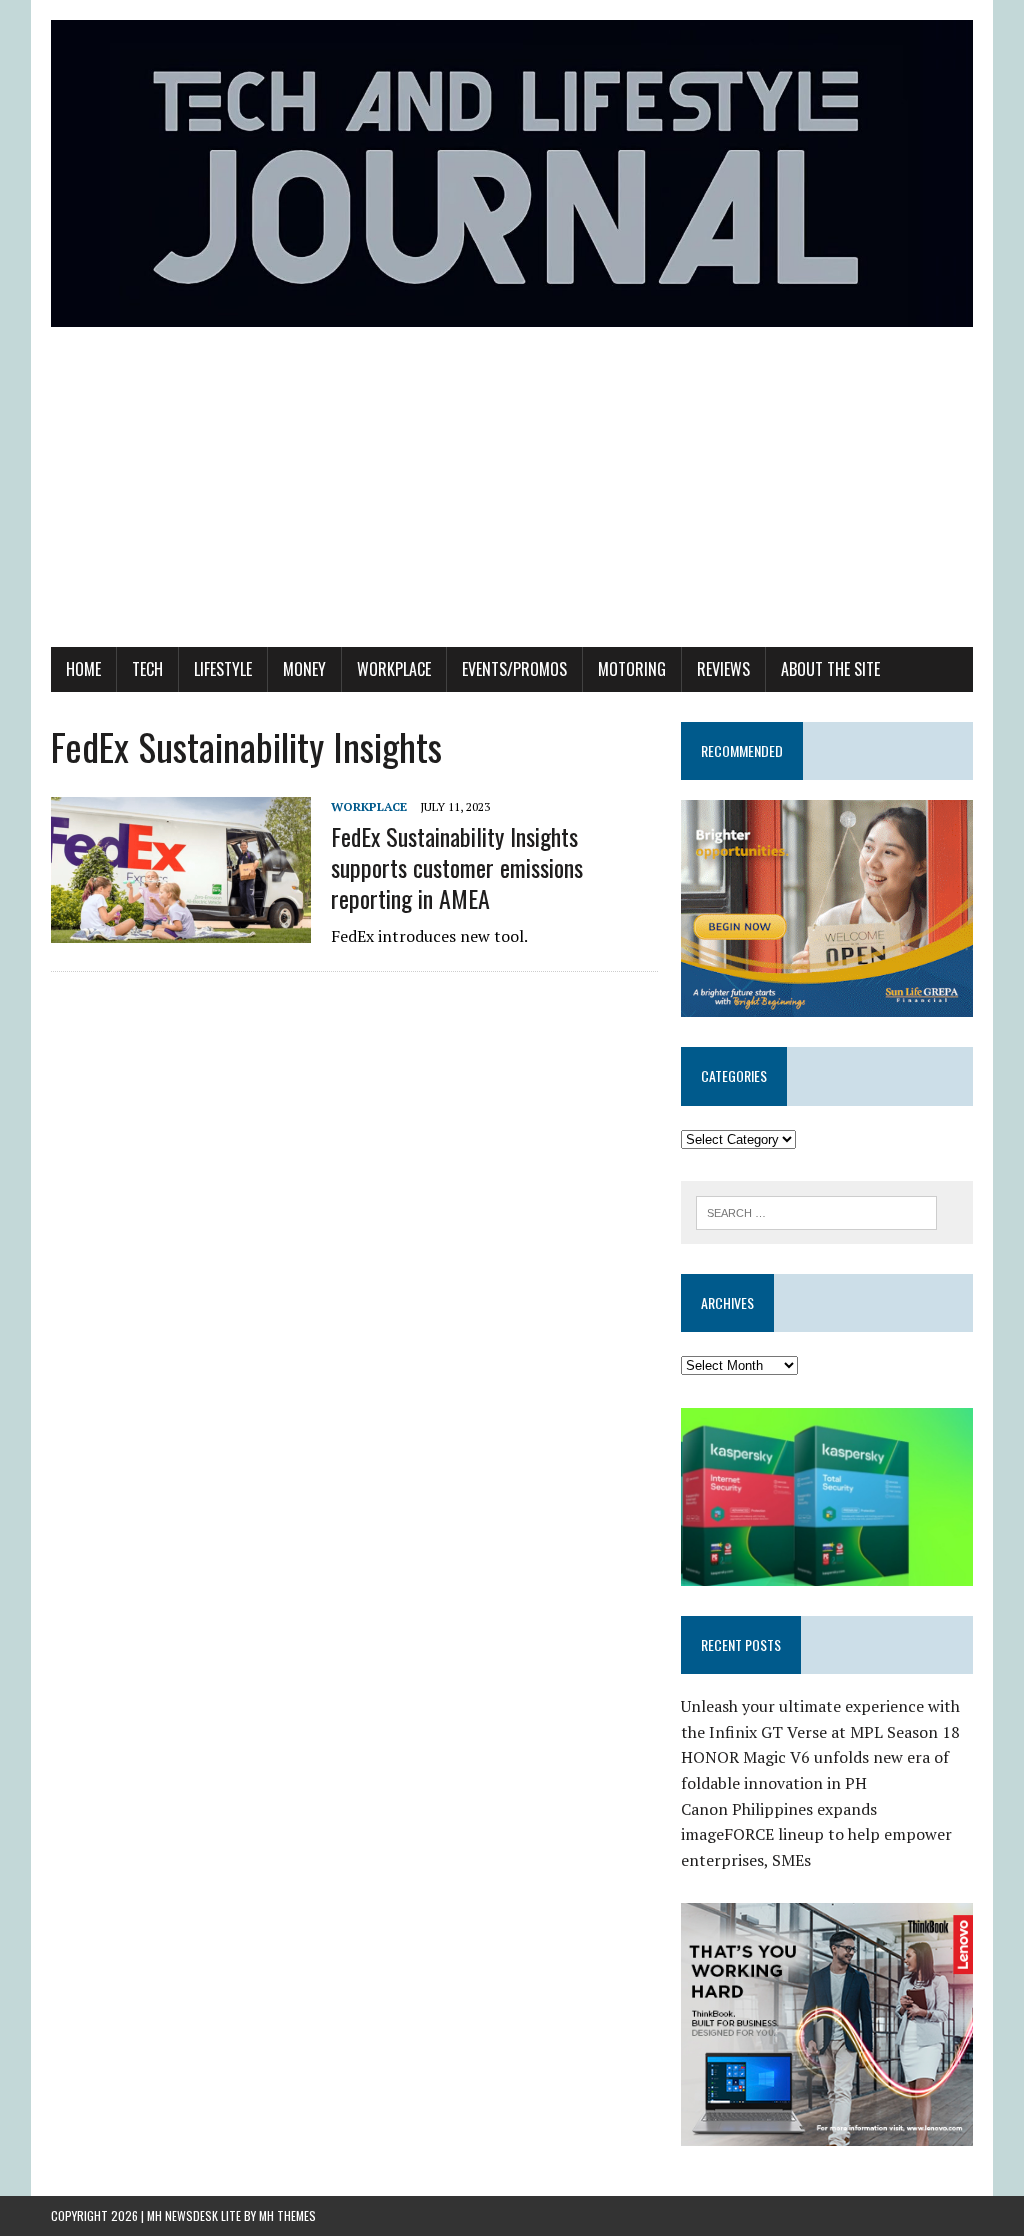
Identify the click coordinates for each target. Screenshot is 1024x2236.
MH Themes (287, 2215)
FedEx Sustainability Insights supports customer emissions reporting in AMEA (457, 867)
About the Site (830, 669)
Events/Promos (514, 669)
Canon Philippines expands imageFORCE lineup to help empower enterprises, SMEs (816, 1834)
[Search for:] (817, 1211)
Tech (147, 669)
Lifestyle (223, 669)
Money (304, 669)
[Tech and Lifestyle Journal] (512, 173)
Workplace (394, 669)
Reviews (723, 669)
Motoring (632, 669)
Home (83, 669)
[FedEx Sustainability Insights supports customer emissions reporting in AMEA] (181, 929)
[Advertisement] (512, 497)
